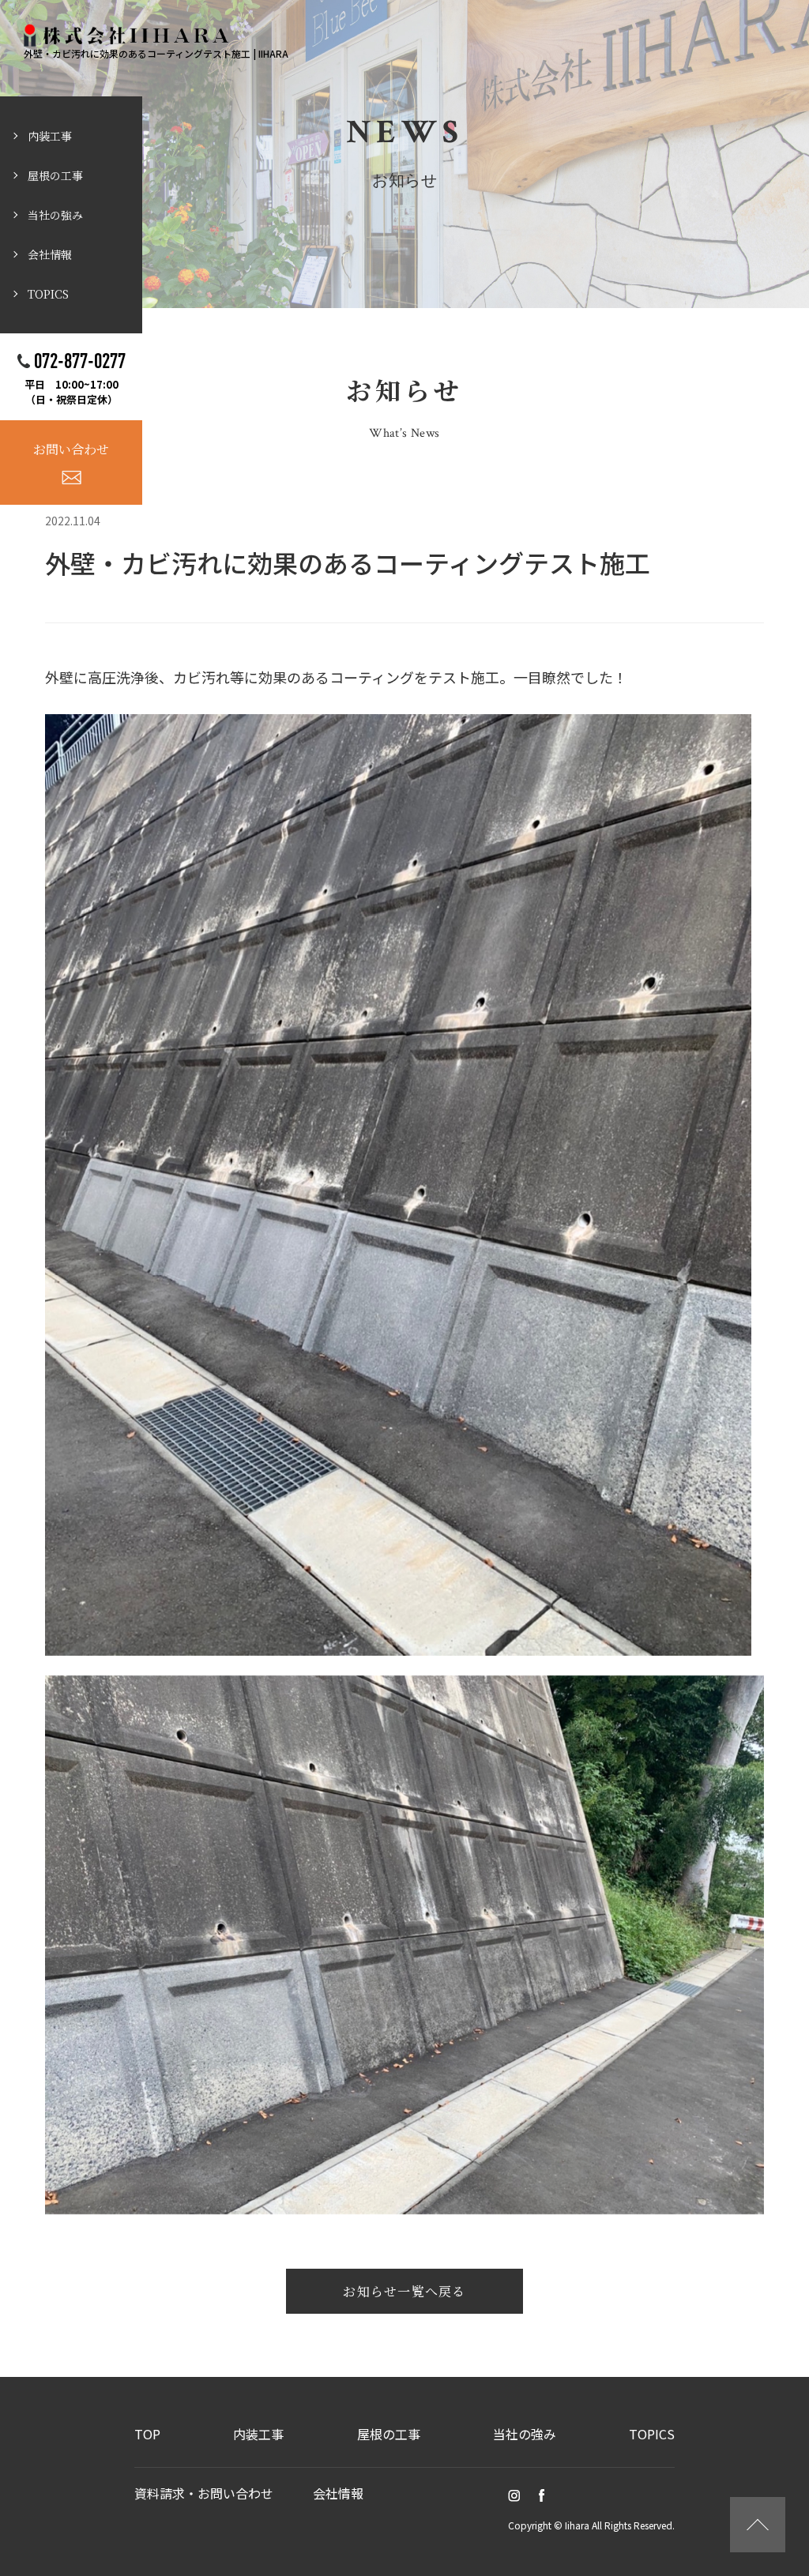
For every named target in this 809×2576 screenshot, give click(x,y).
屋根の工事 (55, 175)
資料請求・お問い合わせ (204, 2493)
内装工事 (50, 136)
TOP (147, 2434)
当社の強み (55, 215)
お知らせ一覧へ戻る (404, 2291)
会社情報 (50, 254)
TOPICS (48, 294)
